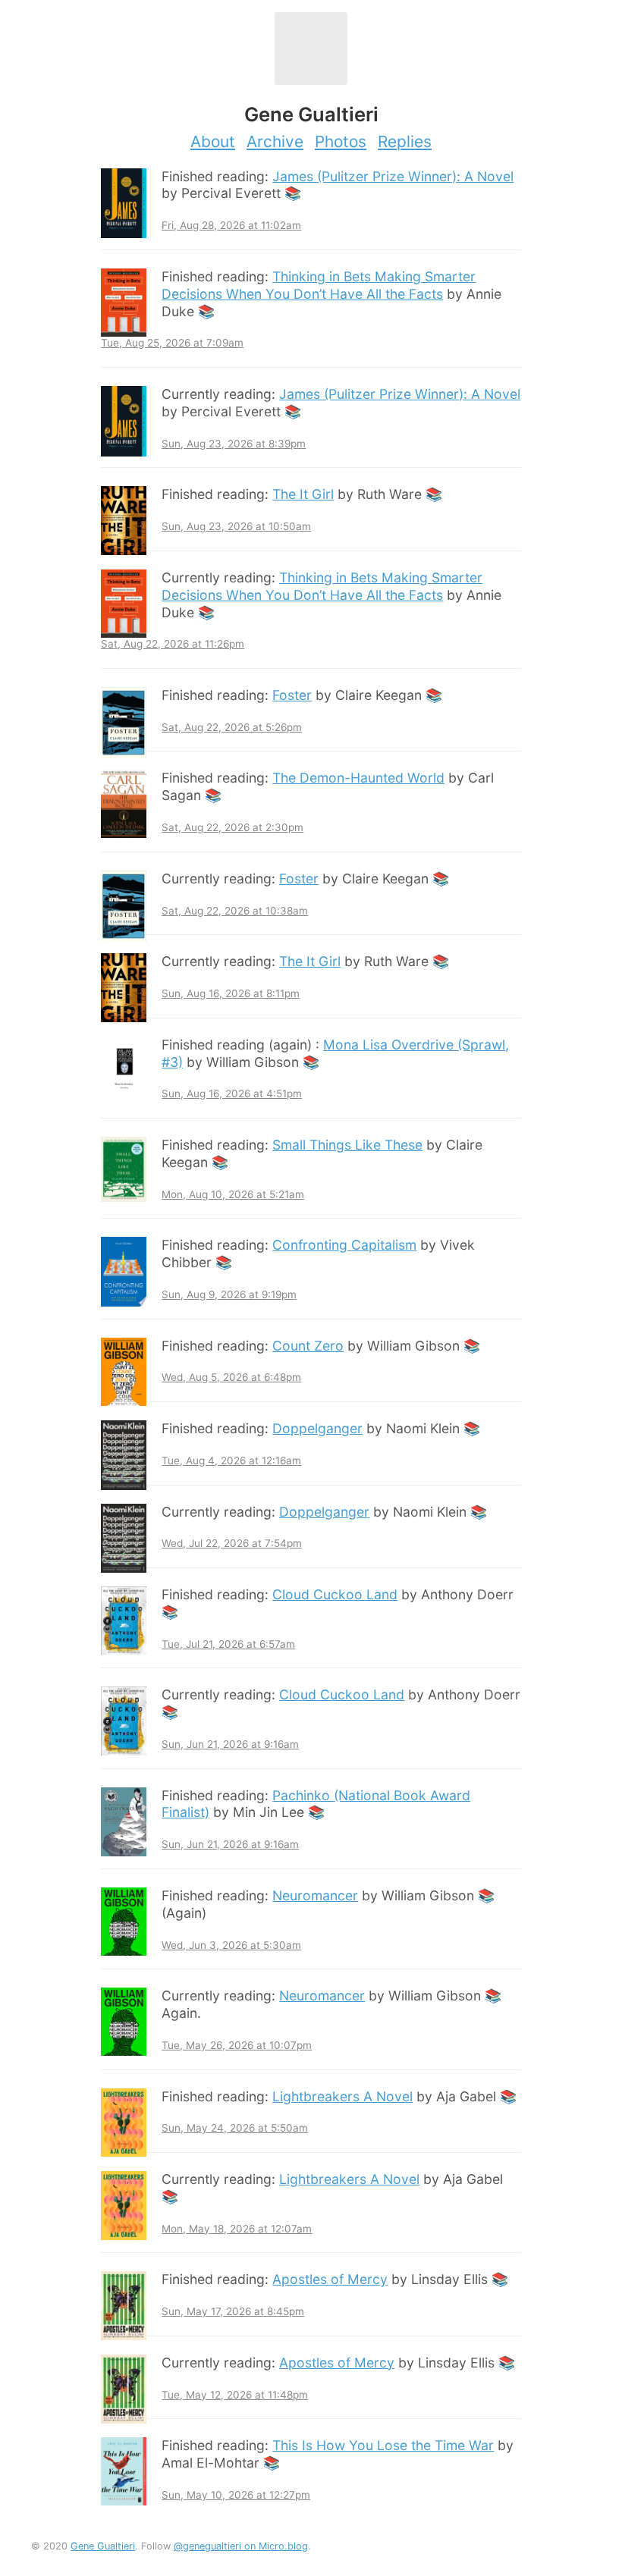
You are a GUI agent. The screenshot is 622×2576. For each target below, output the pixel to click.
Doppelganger (317, 1428)
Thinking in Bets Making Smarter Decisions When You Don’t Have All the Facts (319, 285)
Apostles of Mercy (330, 2279)
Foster (292, 695)
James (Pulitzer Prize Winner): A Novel (393, 176)
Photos (341, 141)
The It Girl (303, 494)
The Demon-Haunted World (358, 778)
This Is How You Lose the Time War (383, 2445)
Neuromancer (315, 1895)
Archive (275, 141)
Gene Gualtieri (103, 2546)
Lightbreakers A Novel (342, 2096)
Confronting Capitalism (344, 1245)
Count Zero (308, 1346)
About (213, 141)
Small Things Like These (347, 1145)
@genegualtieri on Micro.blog (241, 2546)
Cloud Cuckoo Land (335, 1594)
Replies (405, 141)
